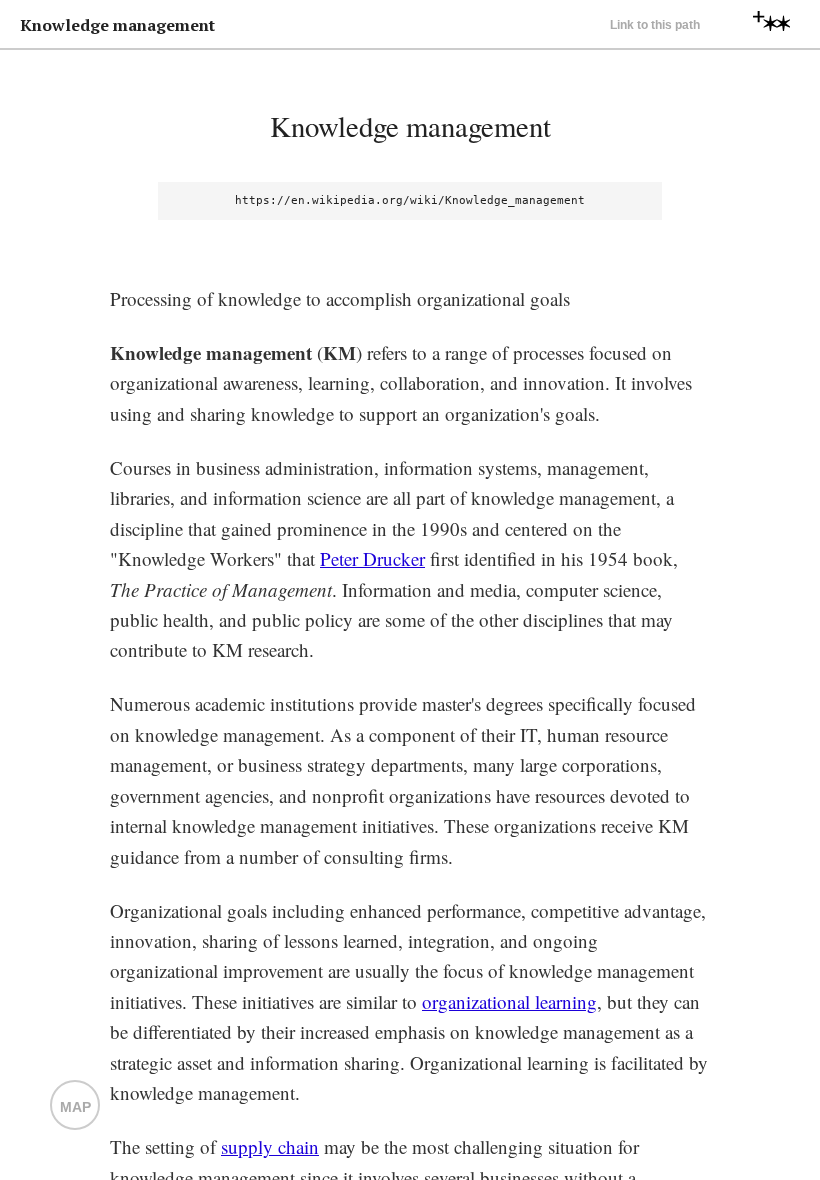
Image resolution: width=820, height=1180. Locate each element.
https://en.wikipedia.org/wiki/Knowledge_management (410, 200)
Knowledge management (410, 126)
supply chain (270, 1146)
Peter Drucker (372, 558)
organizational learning (509, 1001)
